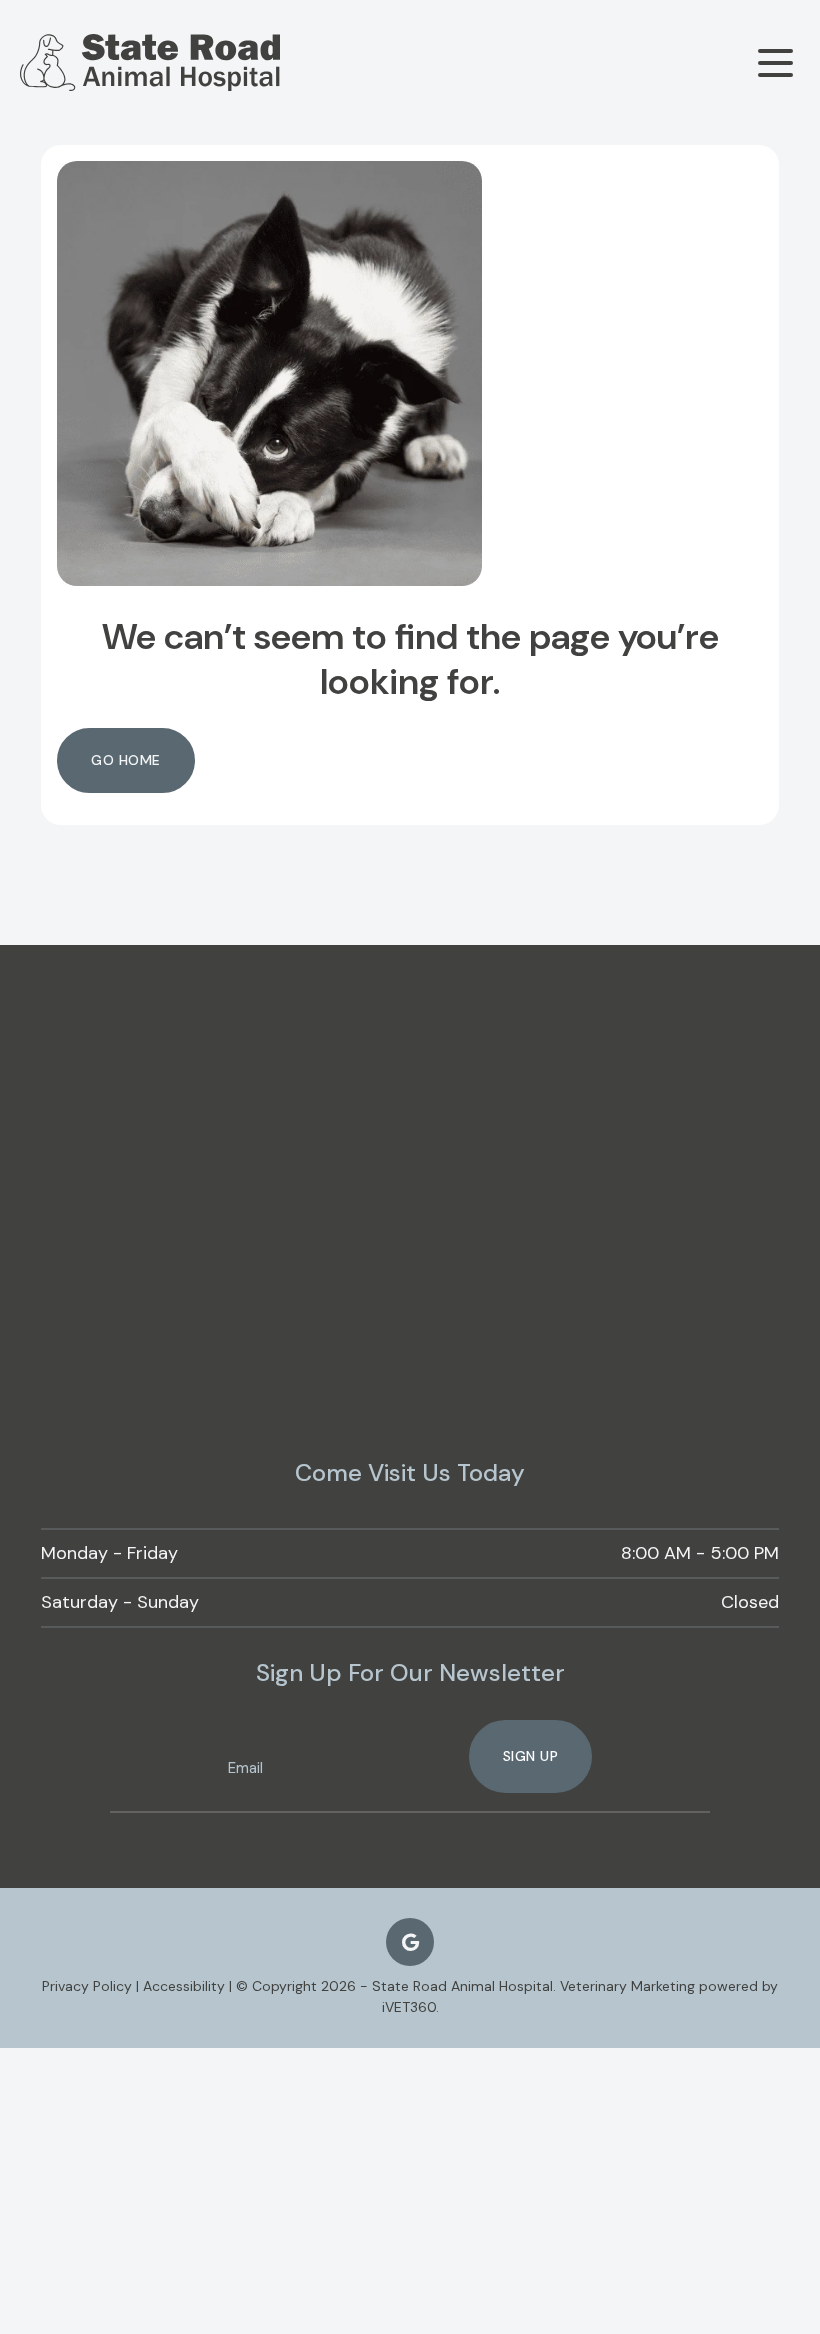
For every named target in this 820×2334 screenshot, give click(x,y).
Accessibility (184, 1986)
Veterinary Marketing (627, 1986)
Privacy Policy (87, 1986)
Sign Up (531, 1756)
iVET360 (409, 2007)
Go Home (126, 760)
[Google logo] (410, 1942)
